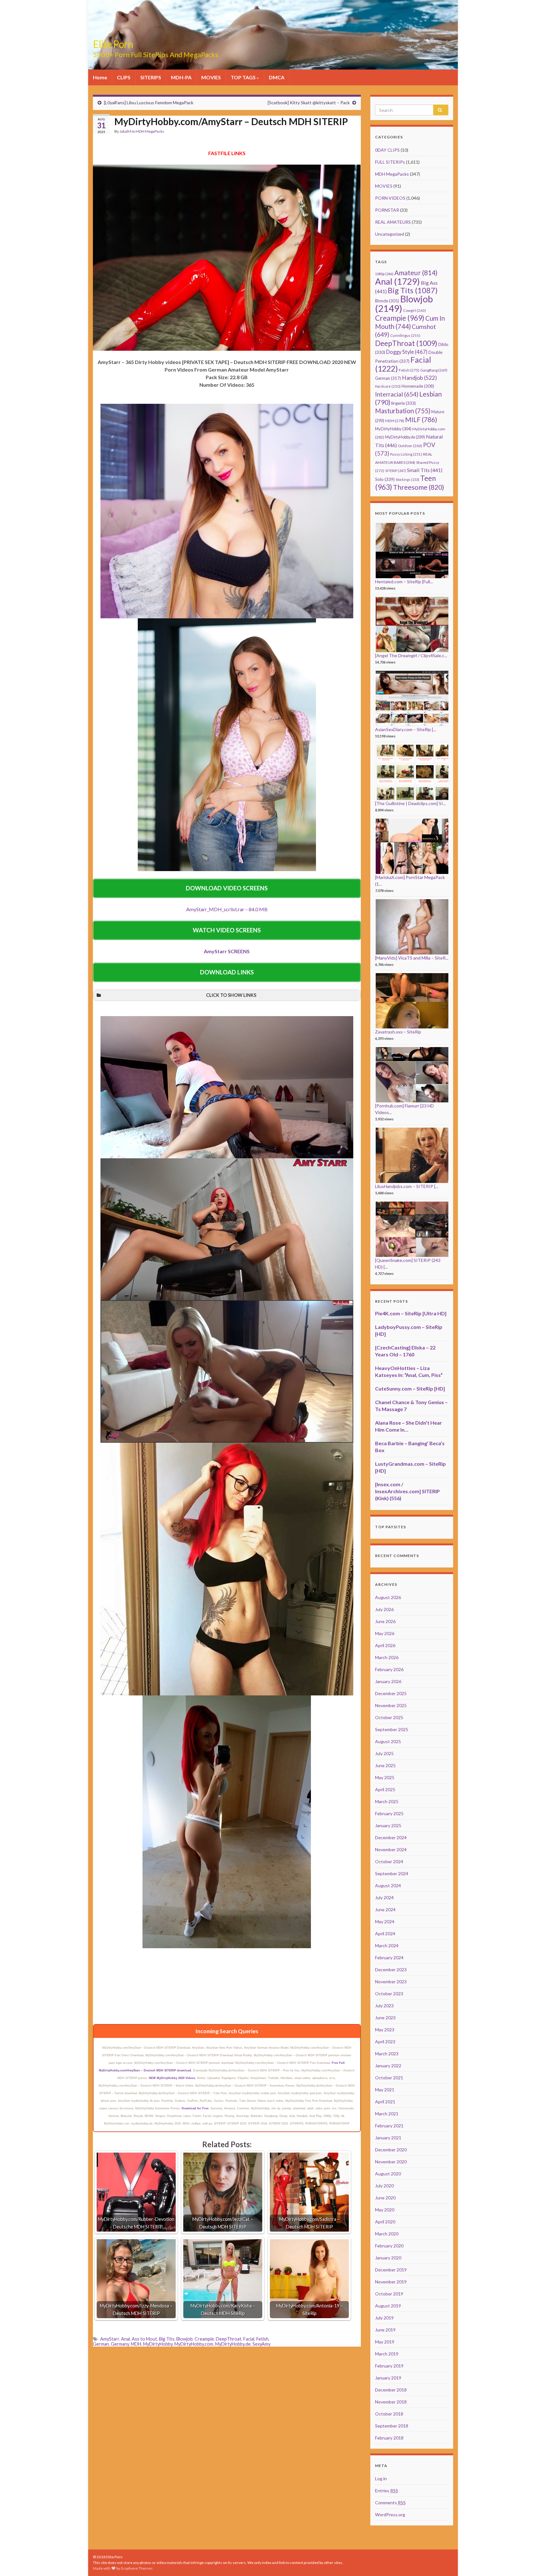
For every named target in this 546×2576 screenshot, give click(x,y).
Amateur (416, 273)
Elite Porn (113, 44)
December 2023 (391, 1970)
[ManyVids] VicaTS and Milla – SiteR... (412, 958)
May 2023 (385, 2030)
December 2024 (391, 1837)
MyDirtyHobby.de (233, 2344)
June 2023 (385, 2018)
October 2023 (389, 1994)
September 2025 (392, 1729)
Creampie (204, 2339)
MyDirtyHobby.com (194, 2344)
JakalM (125, 131)
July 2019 (384, 2318)
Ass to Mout (144, 2339)
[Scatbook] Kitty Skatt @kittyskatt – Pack (309, 103)
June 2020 (385, 2198)
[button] (227, 995)
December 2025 (391, 1693)
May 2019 (385, 2342)
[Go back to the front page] (273, 35)
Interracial (397, 394)
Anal (125, 2339)
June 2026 (385, 1621)
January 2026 (388, 1681)
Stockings (407, 479)
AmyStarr (110, 2339)
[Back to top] (532, 2562)
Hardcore (388, 386)
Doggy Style (407, 352)
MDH (136, 2344)
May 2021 (385, 2090)
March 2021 (387, 2114)
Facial (249, 2339)
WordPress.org (390, 2515)
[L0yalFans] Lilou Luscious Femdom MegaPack (149, 103)
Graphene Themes (137, 2568)
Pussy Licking (406, 454)
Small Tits (425, 470)
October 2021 (389, 2078)
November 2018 (391, 2402)
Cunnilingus (405, 335)
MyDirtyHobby (158, 2344)
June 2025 (385, 1765)
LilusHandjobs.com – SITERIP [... (407, 1186)
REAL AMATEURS (393, 222)
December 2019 (391, 2270)
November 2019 (391, 2282)
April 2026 (385, 1645)
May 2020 (385, 2210)
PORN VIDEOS (390, 198)
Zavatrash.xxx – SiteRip (398, 1032)
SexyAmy (261, 2344)
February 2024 (389, 1958)
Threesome (419, 487)
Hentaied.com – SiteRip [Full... (404, 582)
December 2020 (391, 2150)
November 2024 (391, 1849)
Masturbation (403, 411)
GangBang (434, 370)
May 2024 (385, 1921)
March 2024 (387, 1946)
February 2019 (389, 2366)
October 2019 (389, 2294)
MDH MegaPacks (150, 131)
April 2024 (385, 1934)
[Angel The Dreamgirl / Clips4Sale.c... (411, 655)
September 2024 (392, 1873)
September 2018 (392, 2426)
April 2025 (385, 1789)
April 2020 (385, 2222)
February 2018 (389, 2438)
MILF (421, 419)
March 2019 (387, 2354)
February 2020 (389, 2246)
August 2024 (388, 1885)
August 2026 (388, 1597)
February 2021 (389, 2126)
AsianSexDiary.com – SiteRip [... (406, 729)
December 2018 (391, 2390)
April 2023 (385, 2042)
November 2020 (391, 2162)
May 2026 (385, 1633)
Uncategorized (390, 234)
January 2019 (388, 2378)
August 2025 (388, 1741)
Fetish (262, 2339)
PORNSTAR (387, 210)
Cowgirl (415, 310)
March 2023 (387, 2054)
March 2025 (387, 1801)
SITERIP (396, 471)
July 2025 (384, 1753)
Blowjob (185, 2339)
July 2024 (384, 1897)
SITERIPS (151, 77)
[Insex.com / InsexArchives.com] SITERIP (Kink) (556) (407, 1491)
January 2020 (388, 2258)
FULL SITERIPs (390, 162)
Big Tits (167, 2339)
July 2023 (384, 2006)
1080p (384, 274)
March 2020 (387, 2234)
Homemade (418, 386)
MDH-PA (181, 77)
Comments (390, 2503)
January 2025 (388, 1825)
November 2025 (391, 1705)
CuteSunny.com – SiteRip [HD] (410, 1388)
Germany (120, 2344)
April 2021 (385, 2102)
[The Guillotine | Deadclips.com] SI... (410, 803)
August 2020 (388, 2174)
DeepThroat (229, 2339)
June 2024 (385, 1909)
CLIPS (124, 77)
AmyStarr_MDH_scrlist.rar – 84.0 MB (227, 909)
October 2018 (389, 2414)
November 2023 (391, 1982)
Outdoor (410, 446)
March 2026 (387, 1657)
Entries (387, 2491)
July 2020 (384, 2186)
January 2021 (388, 2138)
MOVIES (211, 77)
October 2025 (389, 1717)
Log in (381, 2479)
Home (100, 77)
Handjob (419, 378)
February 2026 (389, 1669)
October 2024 (389, 1861)
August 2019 (388, 2306)
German (101, 2344)
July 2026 (384, 1609)
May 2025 (385, 1777)
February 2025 (389, 1813)
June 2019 (385, 2330)
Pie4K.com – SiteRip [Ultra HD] (411, 1313)
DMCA (277, 77)
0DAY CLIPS (387, 150)
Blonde (387, 301)
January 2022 (388, 2066)
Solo (385, 479)
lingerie (403, 403)
